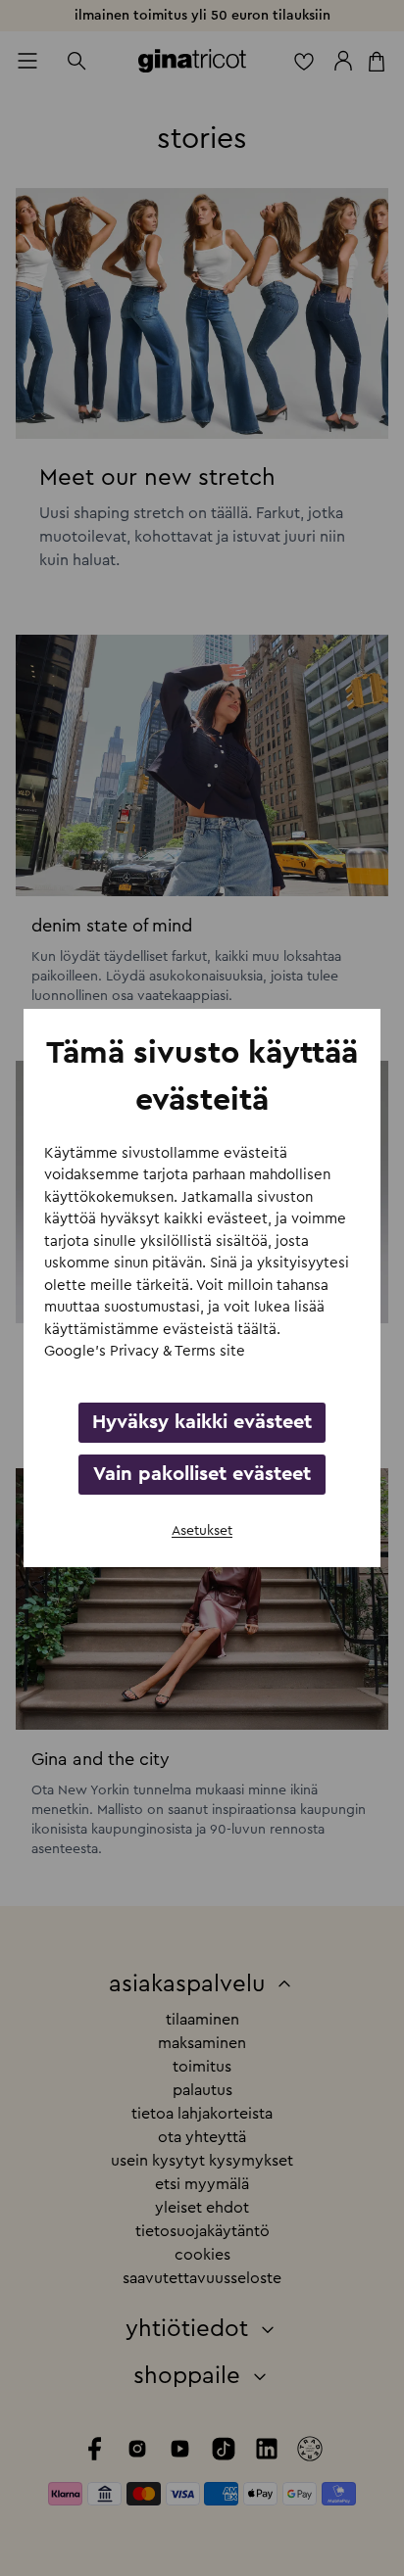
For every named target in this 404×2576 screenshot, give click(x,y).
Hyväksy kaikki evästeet (202, 1422)
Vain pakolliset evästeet (202, 1474)
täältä (257, 1330)
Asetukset (202, 1531)
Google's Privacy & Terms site (145, 1351)
